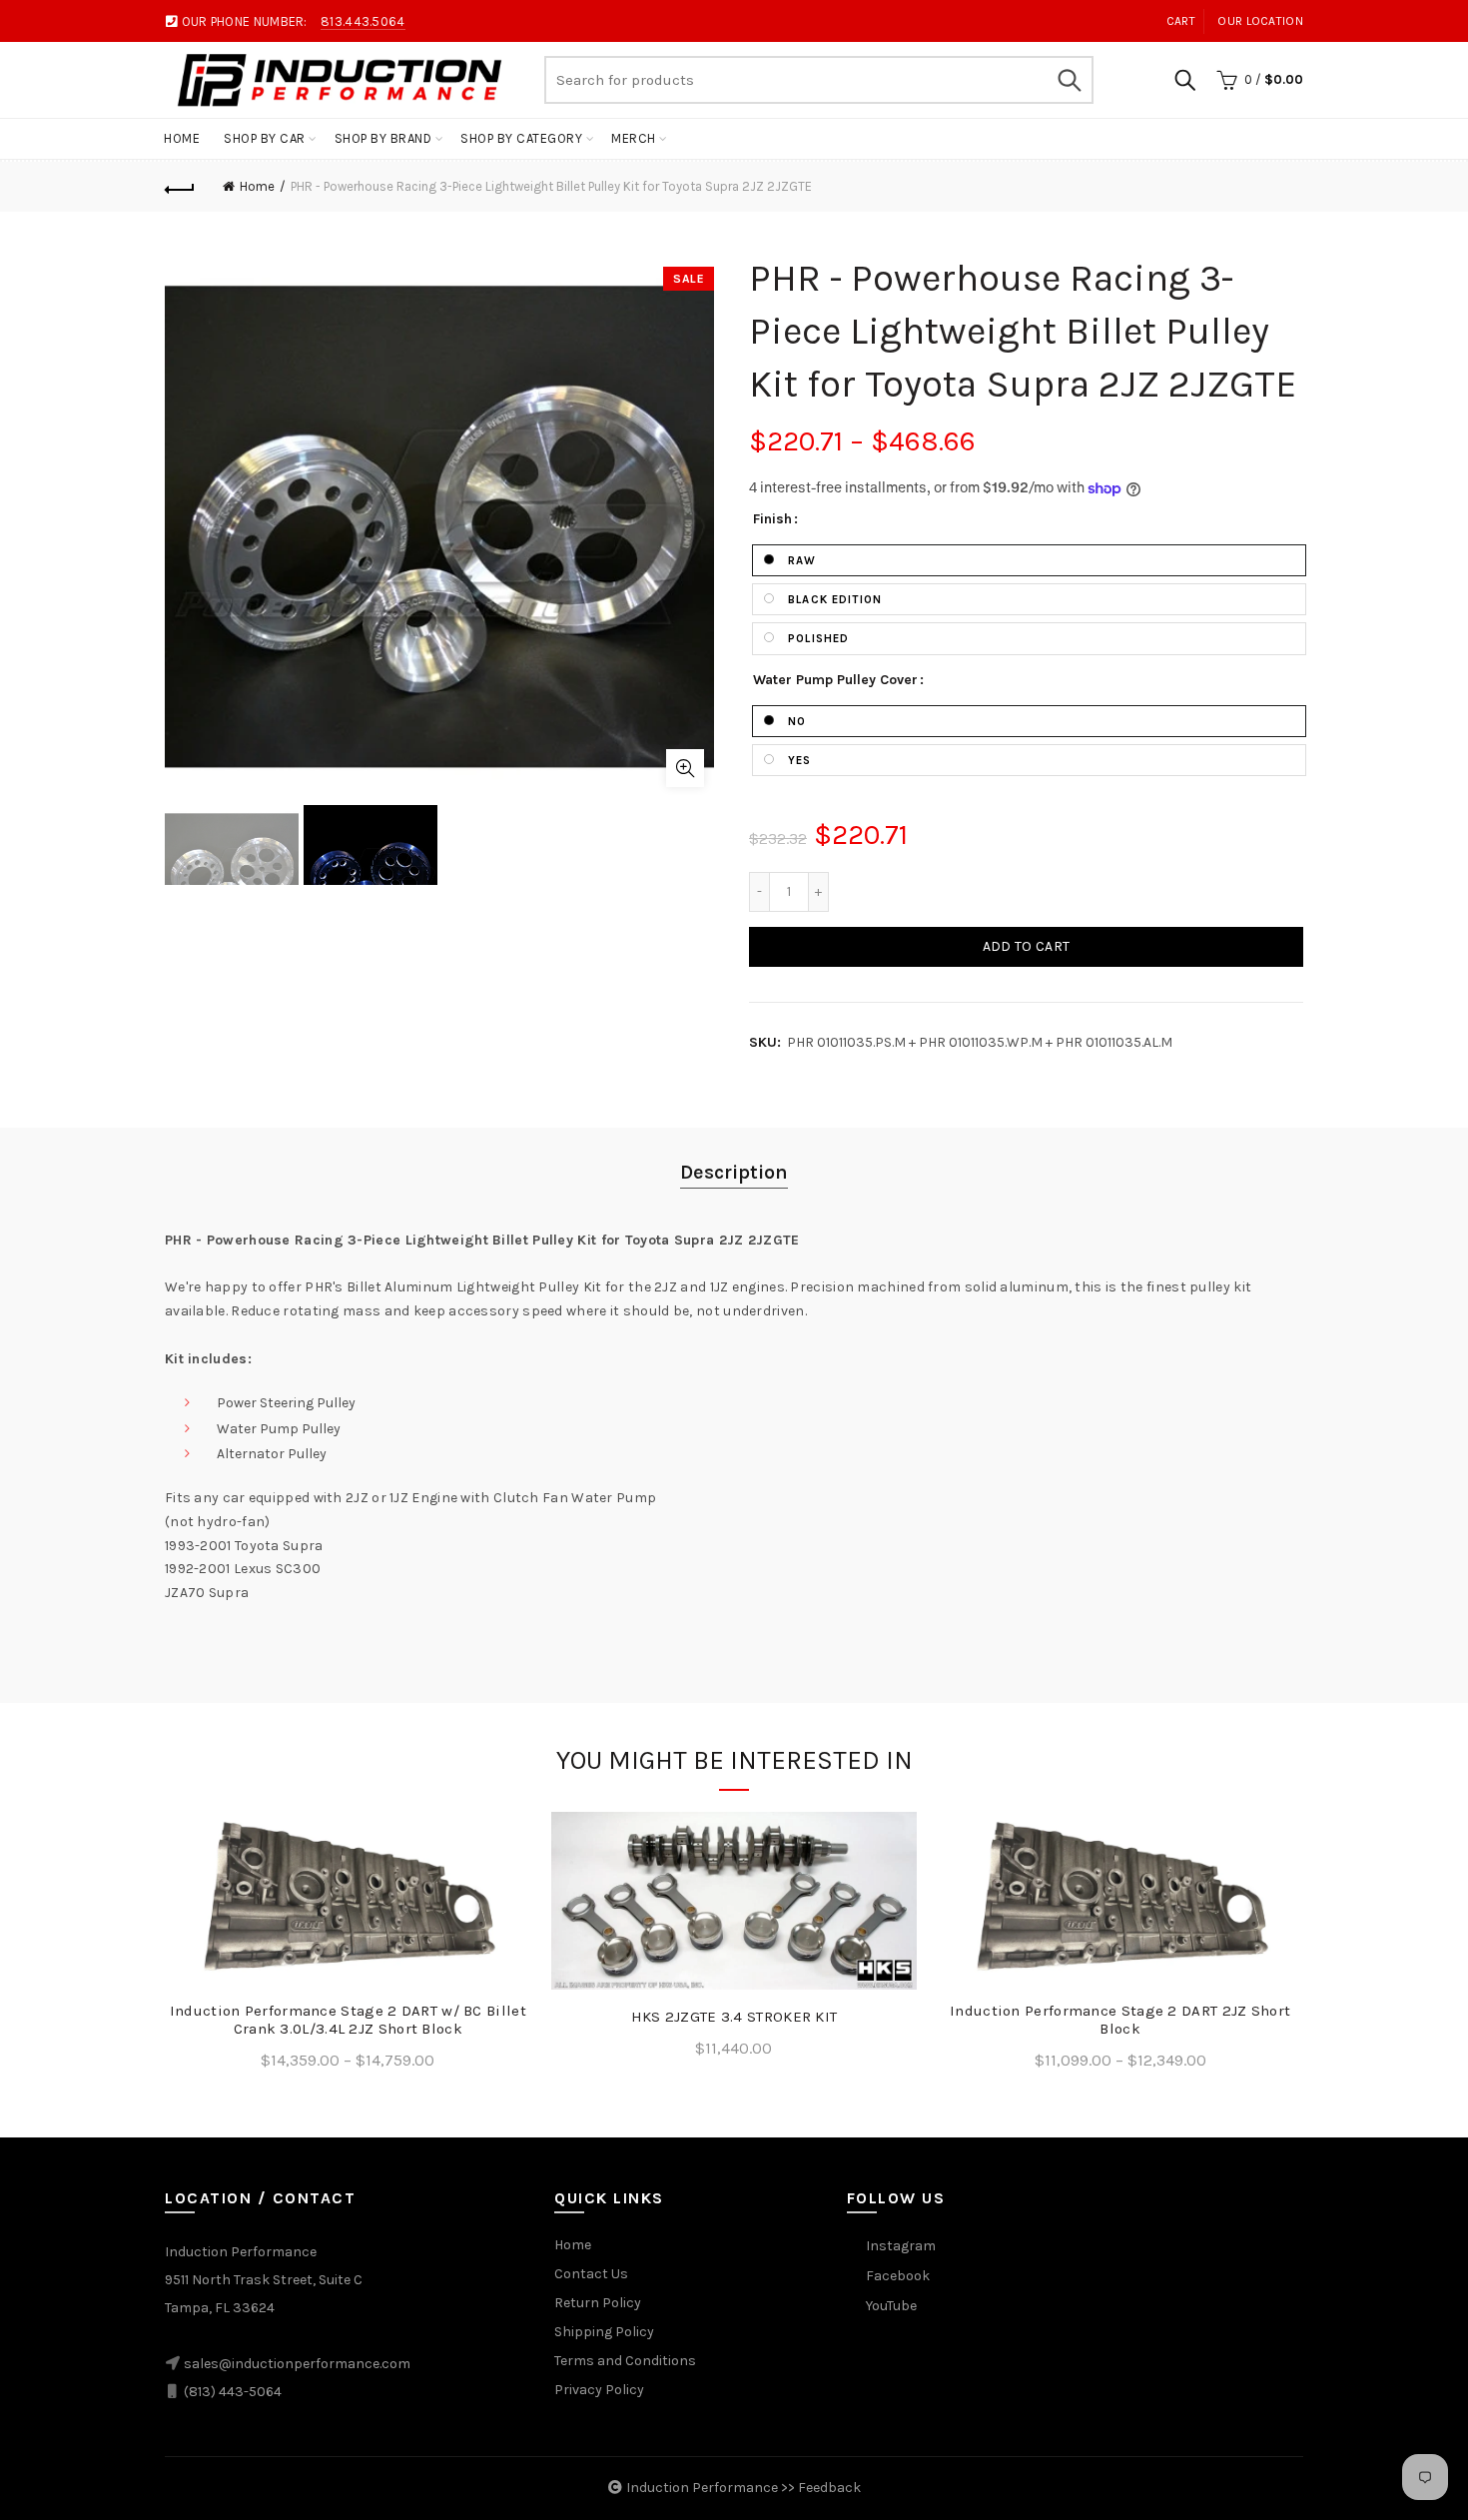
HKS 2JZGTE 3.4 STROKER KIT (734, 2017)
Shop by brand (383, 138)
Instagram (901, 2246)
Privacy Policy (599, 2390)
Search (1069, 80)
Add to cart (1026, 946)
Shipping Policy (604, 2332)
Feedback (829, 2488)
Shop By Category (521, 138)
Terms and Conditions (625, 2361)
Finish (772, 519)
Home (182, 138)
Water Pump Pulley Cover (835, 680)
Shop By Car (265, 138)
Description (734, 1172)
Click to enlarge (685, 768)
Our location (1260, 21)
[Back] (180, 187)
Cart (1181, 21)
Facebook (898, 2276)
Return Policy (598, 2303)
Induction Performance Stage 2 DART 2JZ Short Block (1120, 2020)
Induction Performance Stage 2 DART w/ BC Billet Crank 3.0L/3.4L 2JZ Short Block (348, 2020)
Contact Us (591, 2274)
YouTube (891, 2306)
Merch (634, 138)
